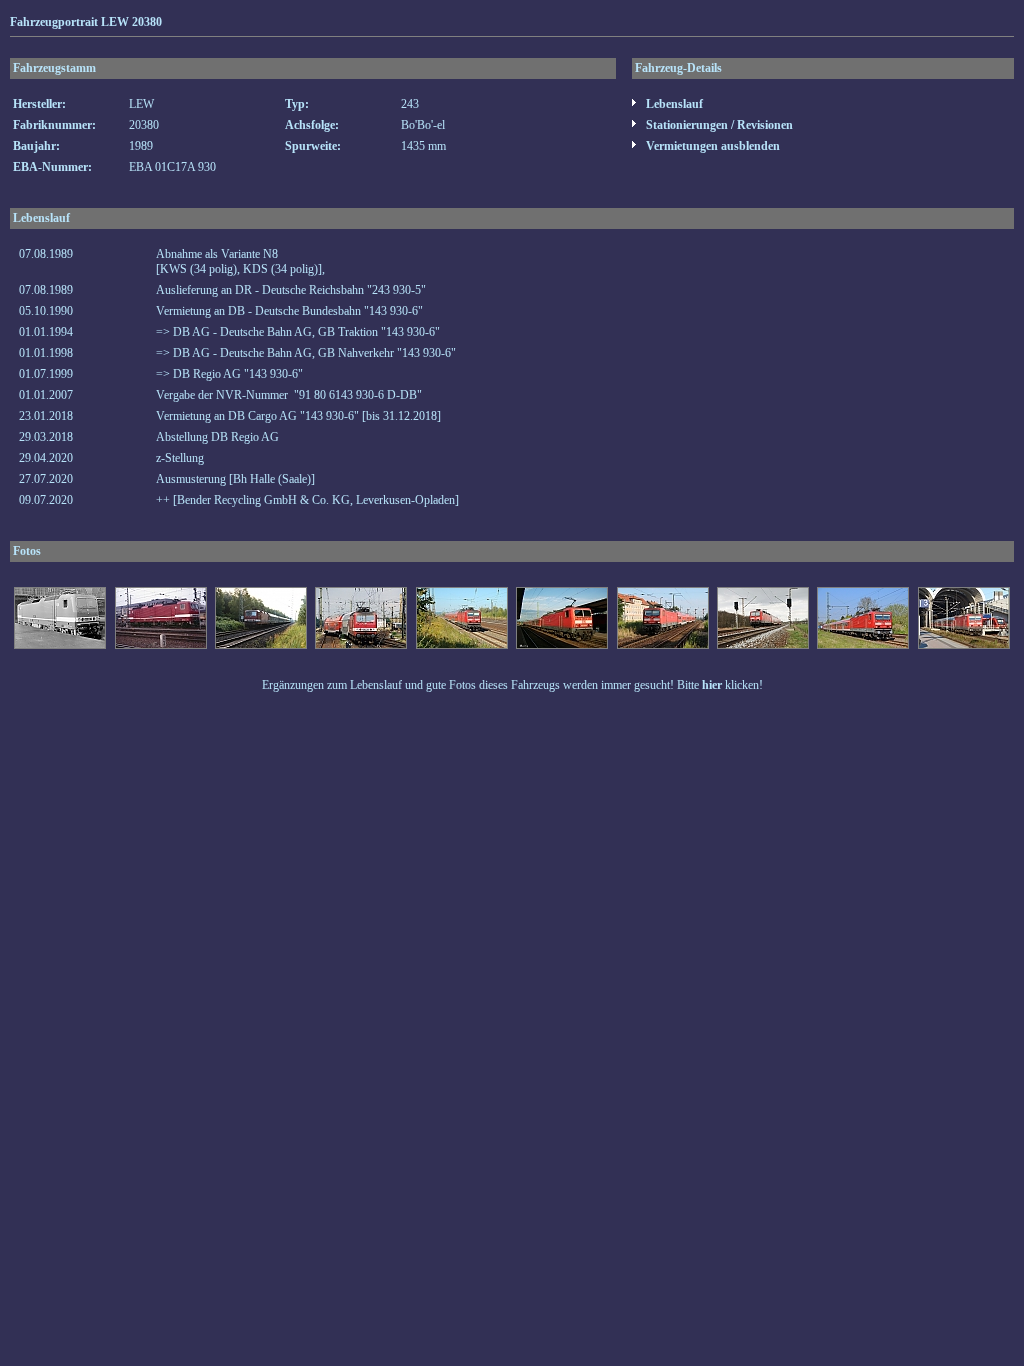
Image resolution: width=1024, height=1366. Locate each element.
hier (712, 685)
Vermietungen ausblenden (711, 146)
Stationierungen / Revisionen (718, 125)
